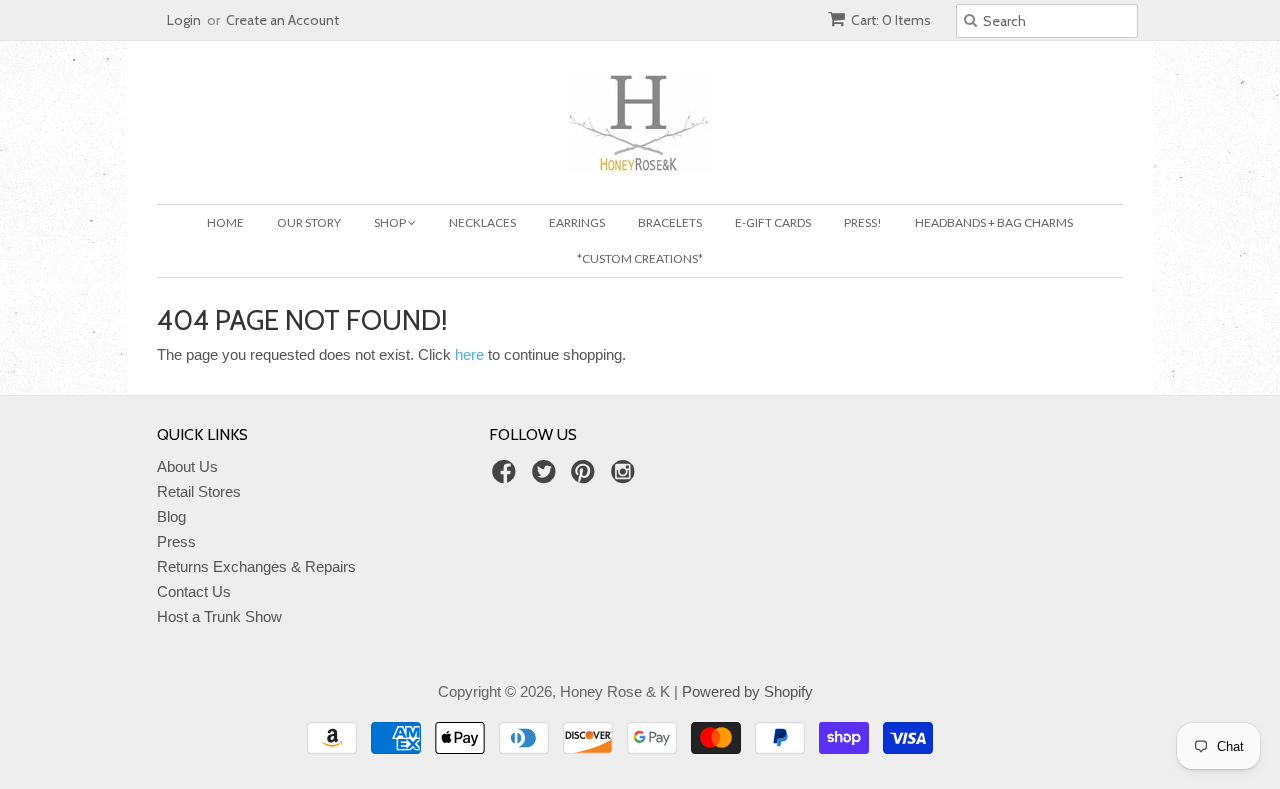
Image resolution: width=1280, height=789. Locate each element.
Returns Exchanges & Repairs (256, 566)
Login (184, 20)
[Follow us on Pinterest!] (586, 477)
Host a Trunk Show (219, 616)
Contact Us (194, 591)
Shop (391, 222)
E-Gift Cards (773, 222)
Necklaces (482, 222)
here (469, 354)
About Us (187, 466)
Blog (171, 516)
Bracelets (670, 222)
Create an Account (282, 20)
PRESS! (863, 222)
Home (225, 222)
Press (176, 541)
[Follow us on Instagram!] (626, 477)
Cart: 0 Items (891, 20)
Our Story (309, 222)
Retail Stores (199, 491)
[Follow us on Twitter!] (547, 477)
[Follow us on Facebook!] (507, 477)
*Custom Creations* (640, 258)
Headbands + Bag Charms (994, 222)
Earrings (577, 222)
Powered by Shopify (747, 691)
